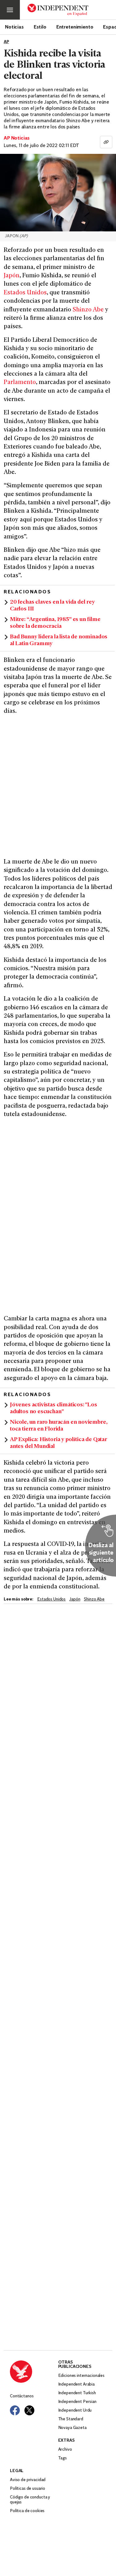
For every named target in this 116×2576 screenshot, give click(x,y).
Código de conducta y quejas (30, 2500)
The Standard (71, 2419)
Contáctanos (22, 2396)
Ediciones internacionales (82, 2376)
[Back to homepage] (34, 2372)
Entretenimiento (75, 27)
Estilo (40, 27)
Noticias (14, 27)
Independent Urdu (75, 2411)
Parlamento (20, 383)
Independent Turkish (77, 2393)
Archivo (65, 2450)
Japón (12, 276)
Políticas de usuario (28, 2489)
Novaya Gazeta (72, 2428)
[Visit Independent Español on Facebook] (15, 2410)
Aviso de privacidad (28, 2480)
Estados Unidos (25, 293)
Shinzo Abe (88, 310)
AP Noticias (17, 138)
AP (6, 42)
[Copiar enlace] (106, 142)
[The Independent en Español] (58, 10)
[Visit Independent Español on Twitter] (29, 2410)
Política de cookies (27, 2511)
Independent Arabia (76, 2384)
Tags (62, 2458)
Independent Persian (77, 2402)
